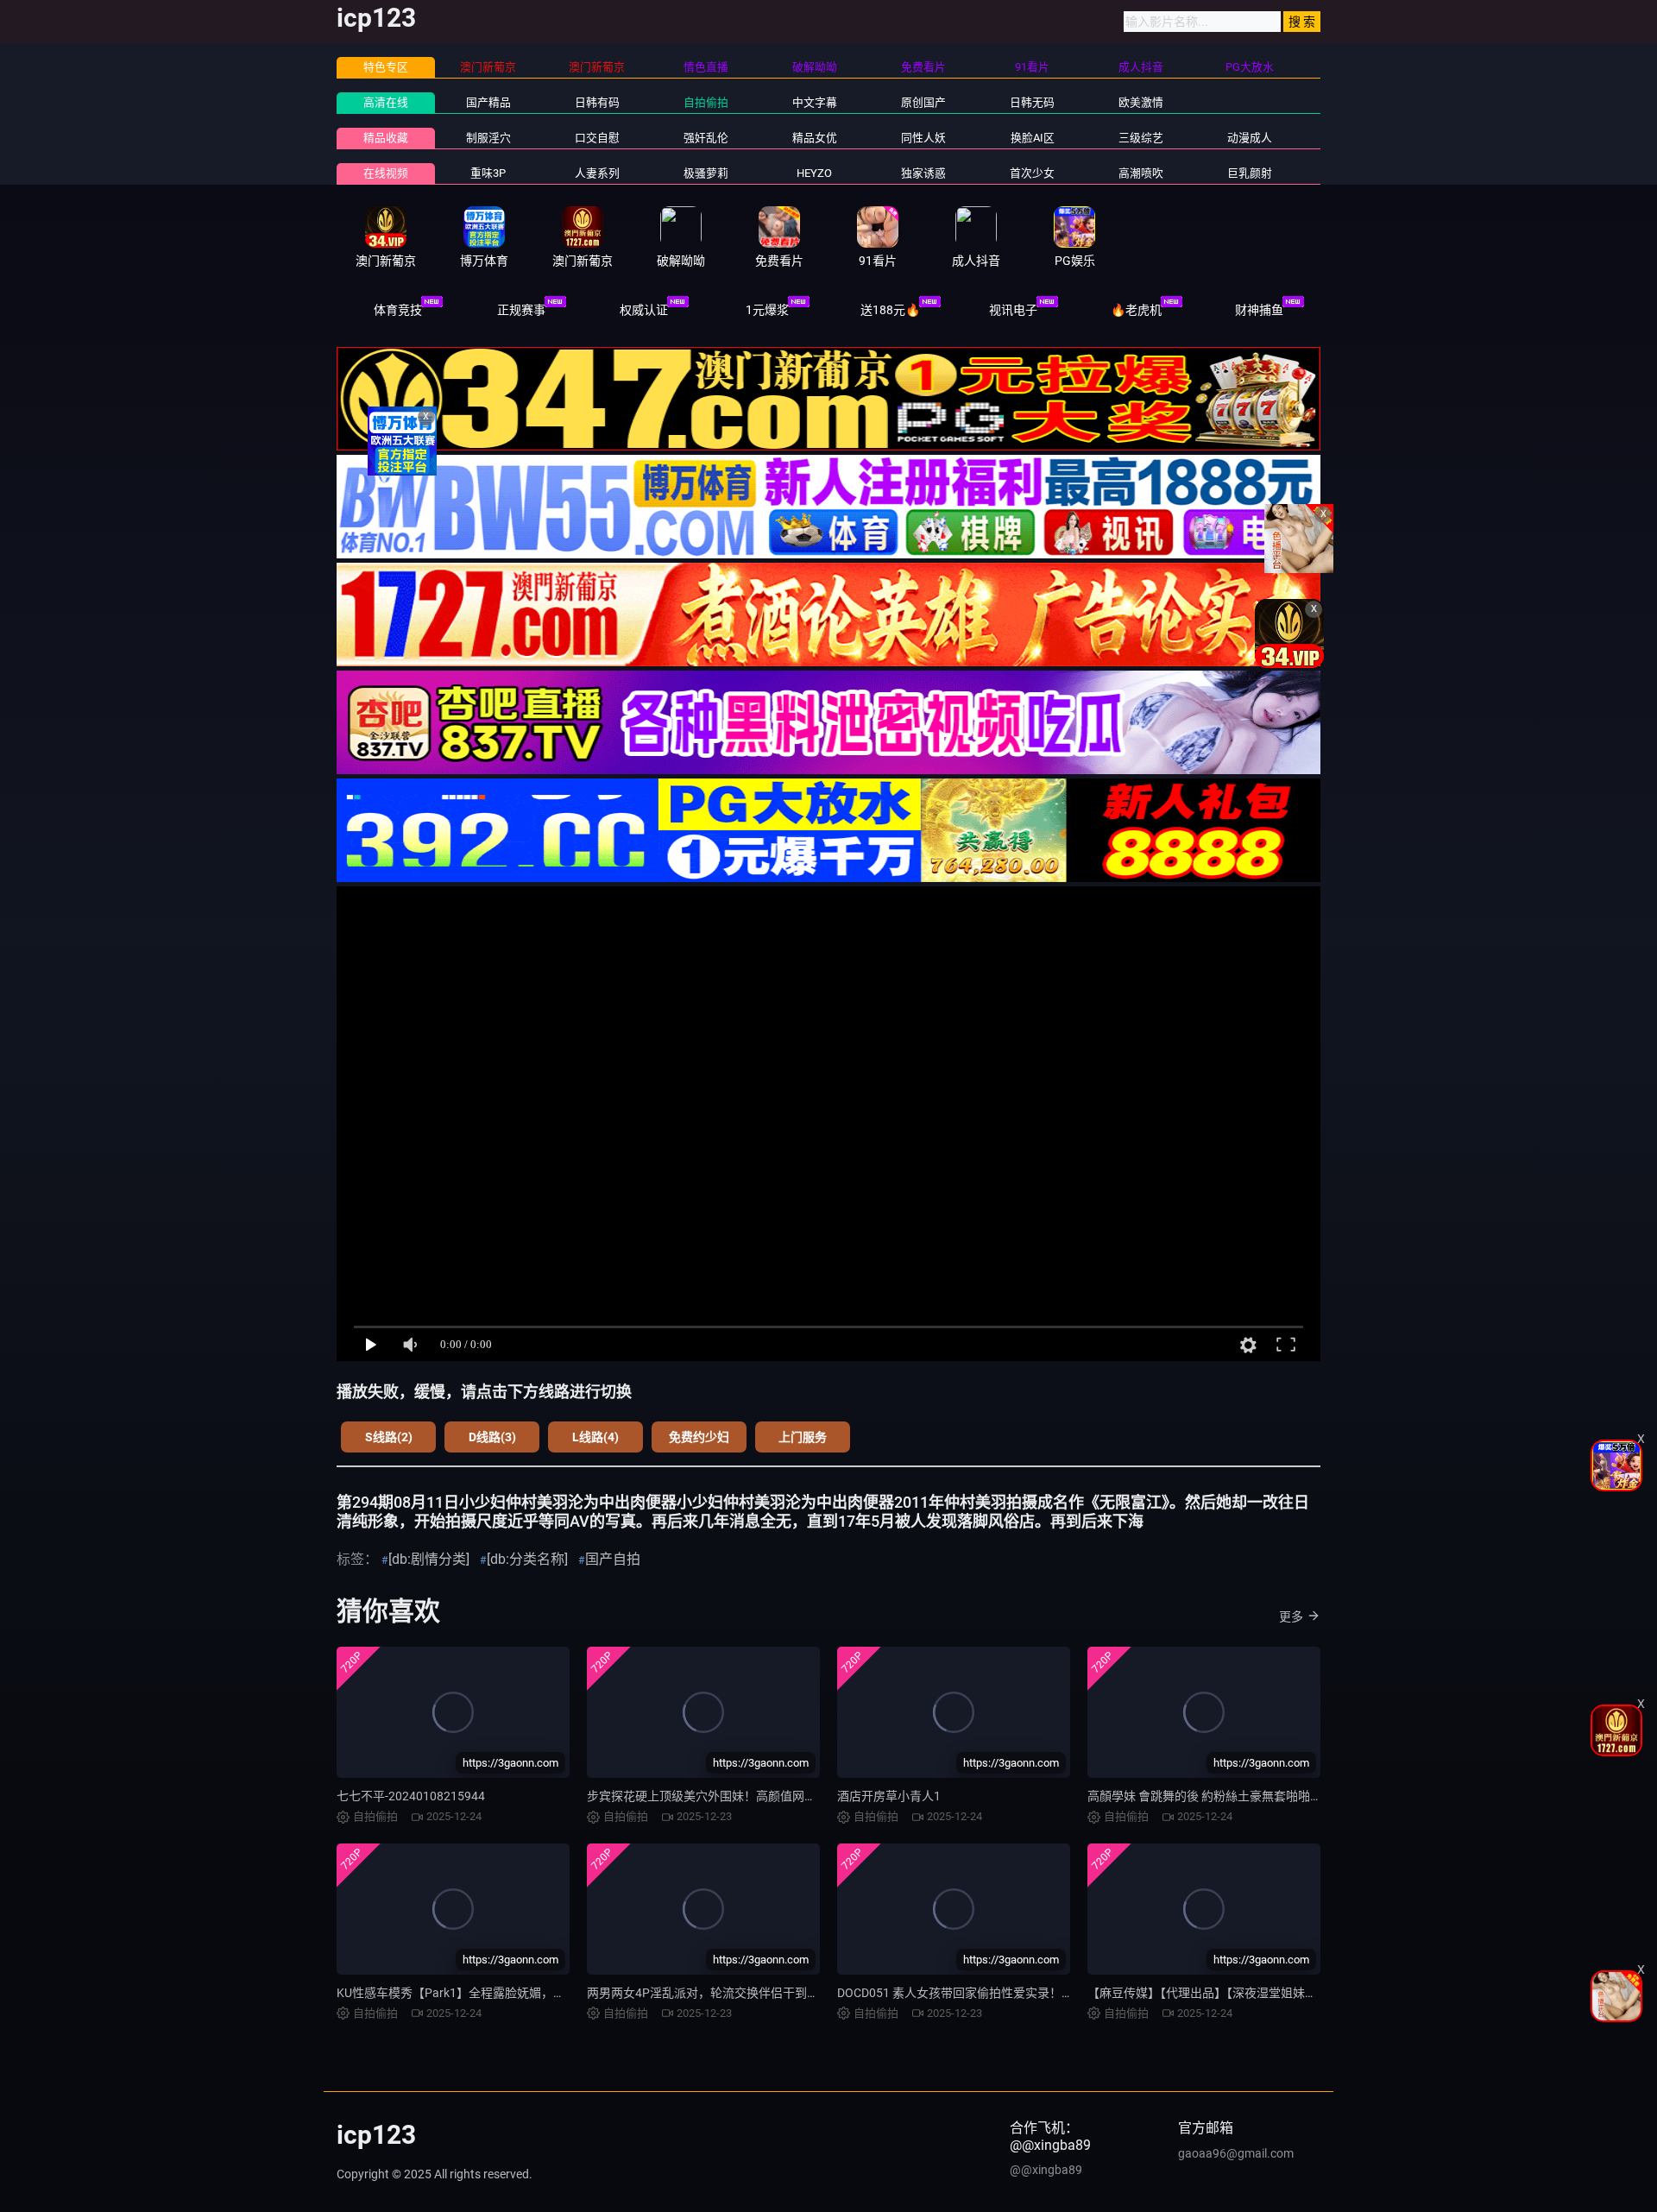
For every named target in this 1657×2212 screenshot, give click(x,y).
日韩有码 (597, 102)
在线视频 (386, 173)
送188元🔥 (890, 310)
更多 (1291, 1616)
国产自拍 (613, 1559)
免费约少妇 (699, 1437)
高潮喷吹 (1141, 173)
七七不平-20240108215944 (411, 1796)
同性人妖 (923, 138)
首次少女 (1032, 173)
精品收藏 (386, 138)
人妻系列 (597, 173)
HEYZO (814, 173)
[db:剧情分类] (429, 1559)
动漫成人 (1250, 138)
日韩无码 (1032, 102)
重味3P (488, 173)
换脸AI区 (1033, 138)
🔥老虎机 (1136, 310)
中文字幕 (815, 102)
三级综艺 (1141, 138)
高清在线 (386, 102)
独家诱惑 (923, 173)
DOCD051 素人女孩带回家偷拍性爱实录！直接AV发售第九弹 (999, 1993)
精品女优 (815, 138)
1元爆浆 (767, 310)
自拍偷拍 (706, 102)
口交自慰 (597, 138)
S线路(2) (389, 1437)
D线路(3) (492, 1437)
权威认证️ (644, 310)
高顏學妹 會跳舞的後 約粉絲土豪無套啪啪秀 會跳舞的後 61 (1244, 1796)
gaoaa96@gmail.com (1236, 2153)
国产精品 (488, 102)
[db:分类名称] (527, 1559)
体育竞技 (398, 310)
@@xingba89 (1046, 2170)
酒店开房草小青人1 (889, 1796)
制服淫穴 (488, 138)
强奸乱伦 (706, 138)
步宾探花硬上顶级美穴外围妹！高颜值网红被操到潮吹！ (738, 1796)
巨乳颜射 (1250, 173)
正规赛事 (521, 310)
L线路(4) (595, 1437)
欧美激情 (1141, 102)
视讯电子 (1013, 310)
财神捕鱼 (1259, 310)
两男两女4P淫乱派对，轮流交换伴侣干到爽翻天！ (721, 1993)
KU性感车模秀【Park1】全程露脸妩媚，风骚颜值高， (481, 1993)
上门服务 (803, 1437)
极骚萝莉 (706, 173)
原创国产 (923, 102)
